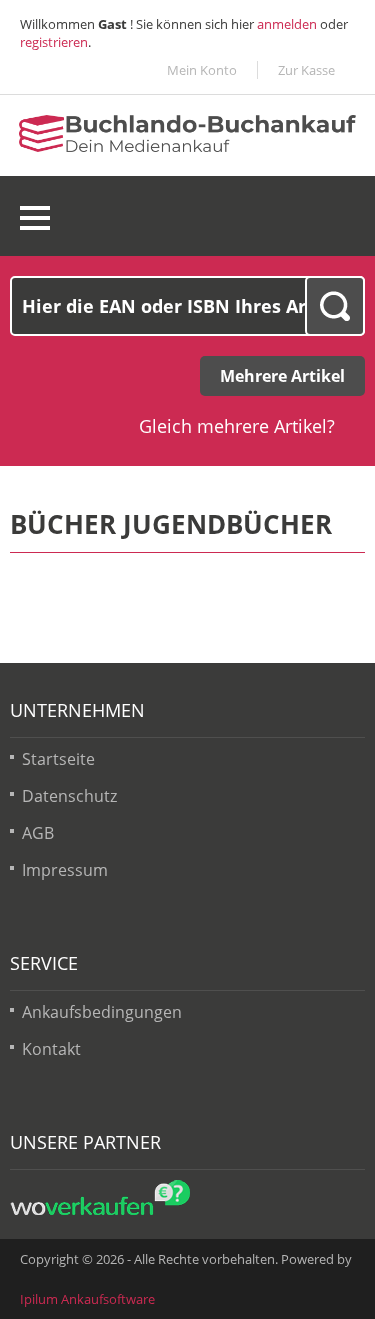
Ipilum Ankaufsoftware (87, 1299)
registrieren (54, 42)
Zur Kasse (306, 70)
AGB (38, 833)
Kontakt (51, 1049)
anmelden (287, 24)
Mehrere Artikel (282, 376)
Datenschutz (69, 796)
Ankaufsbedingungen (102, 1012)
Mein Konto (202, 70)
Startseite (58, 759)
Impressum (65, 870)
